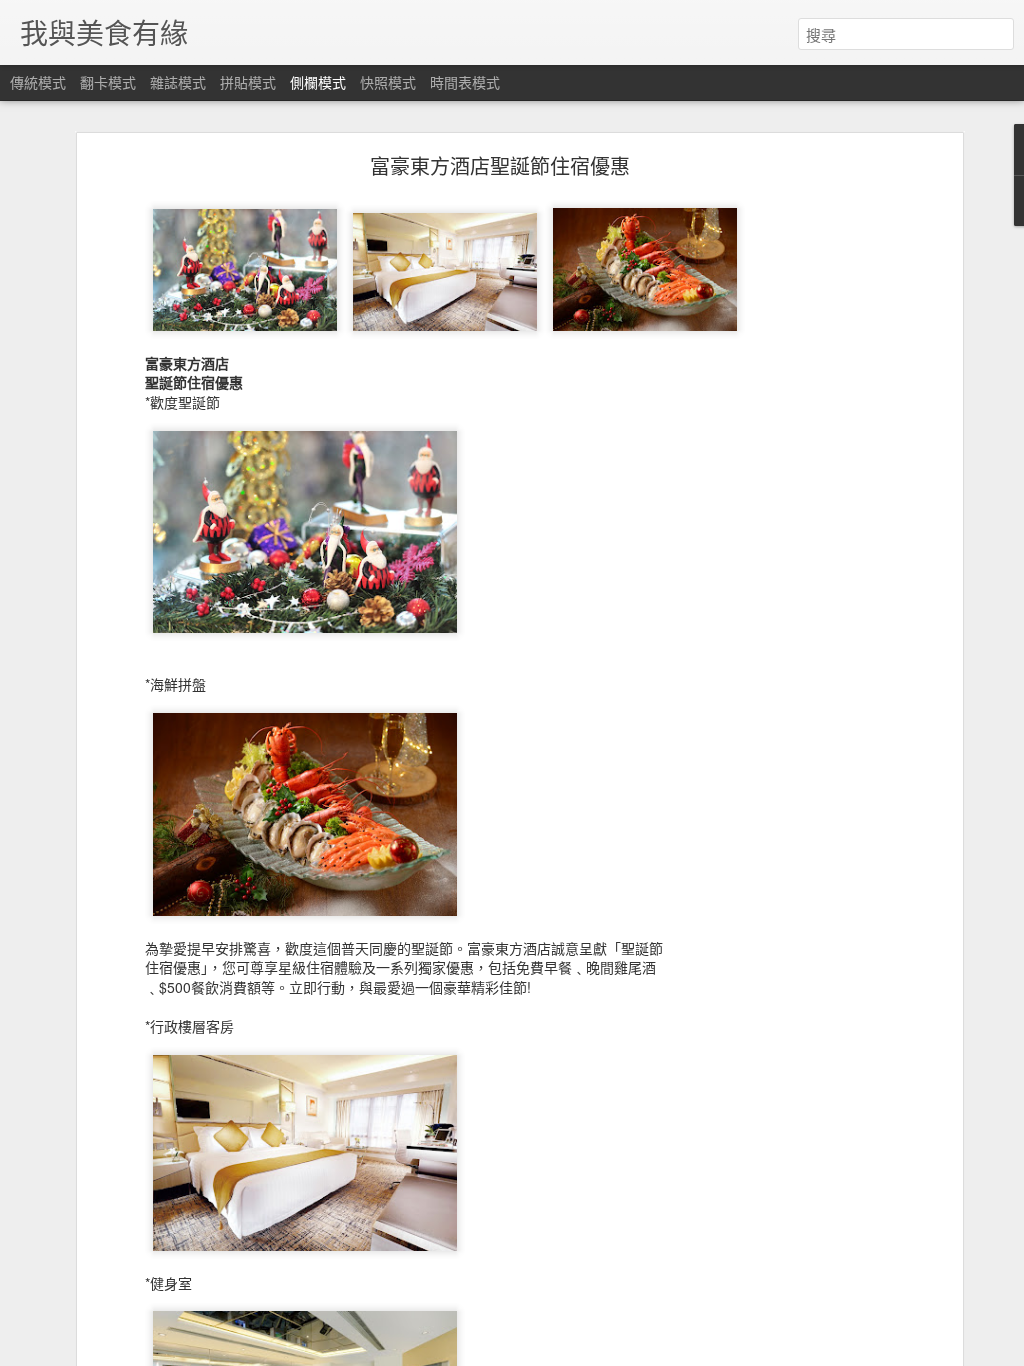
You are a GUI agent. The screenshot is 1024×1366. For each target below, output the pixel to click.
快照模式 (388, 82)
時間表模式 (465, 82)
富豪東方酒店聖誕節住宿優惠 (500, 165)
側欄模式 (318, 82)
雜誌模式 (178, 82)
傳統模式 (38, 82)
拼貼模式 (248, 82)
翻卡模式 (108, 82)
